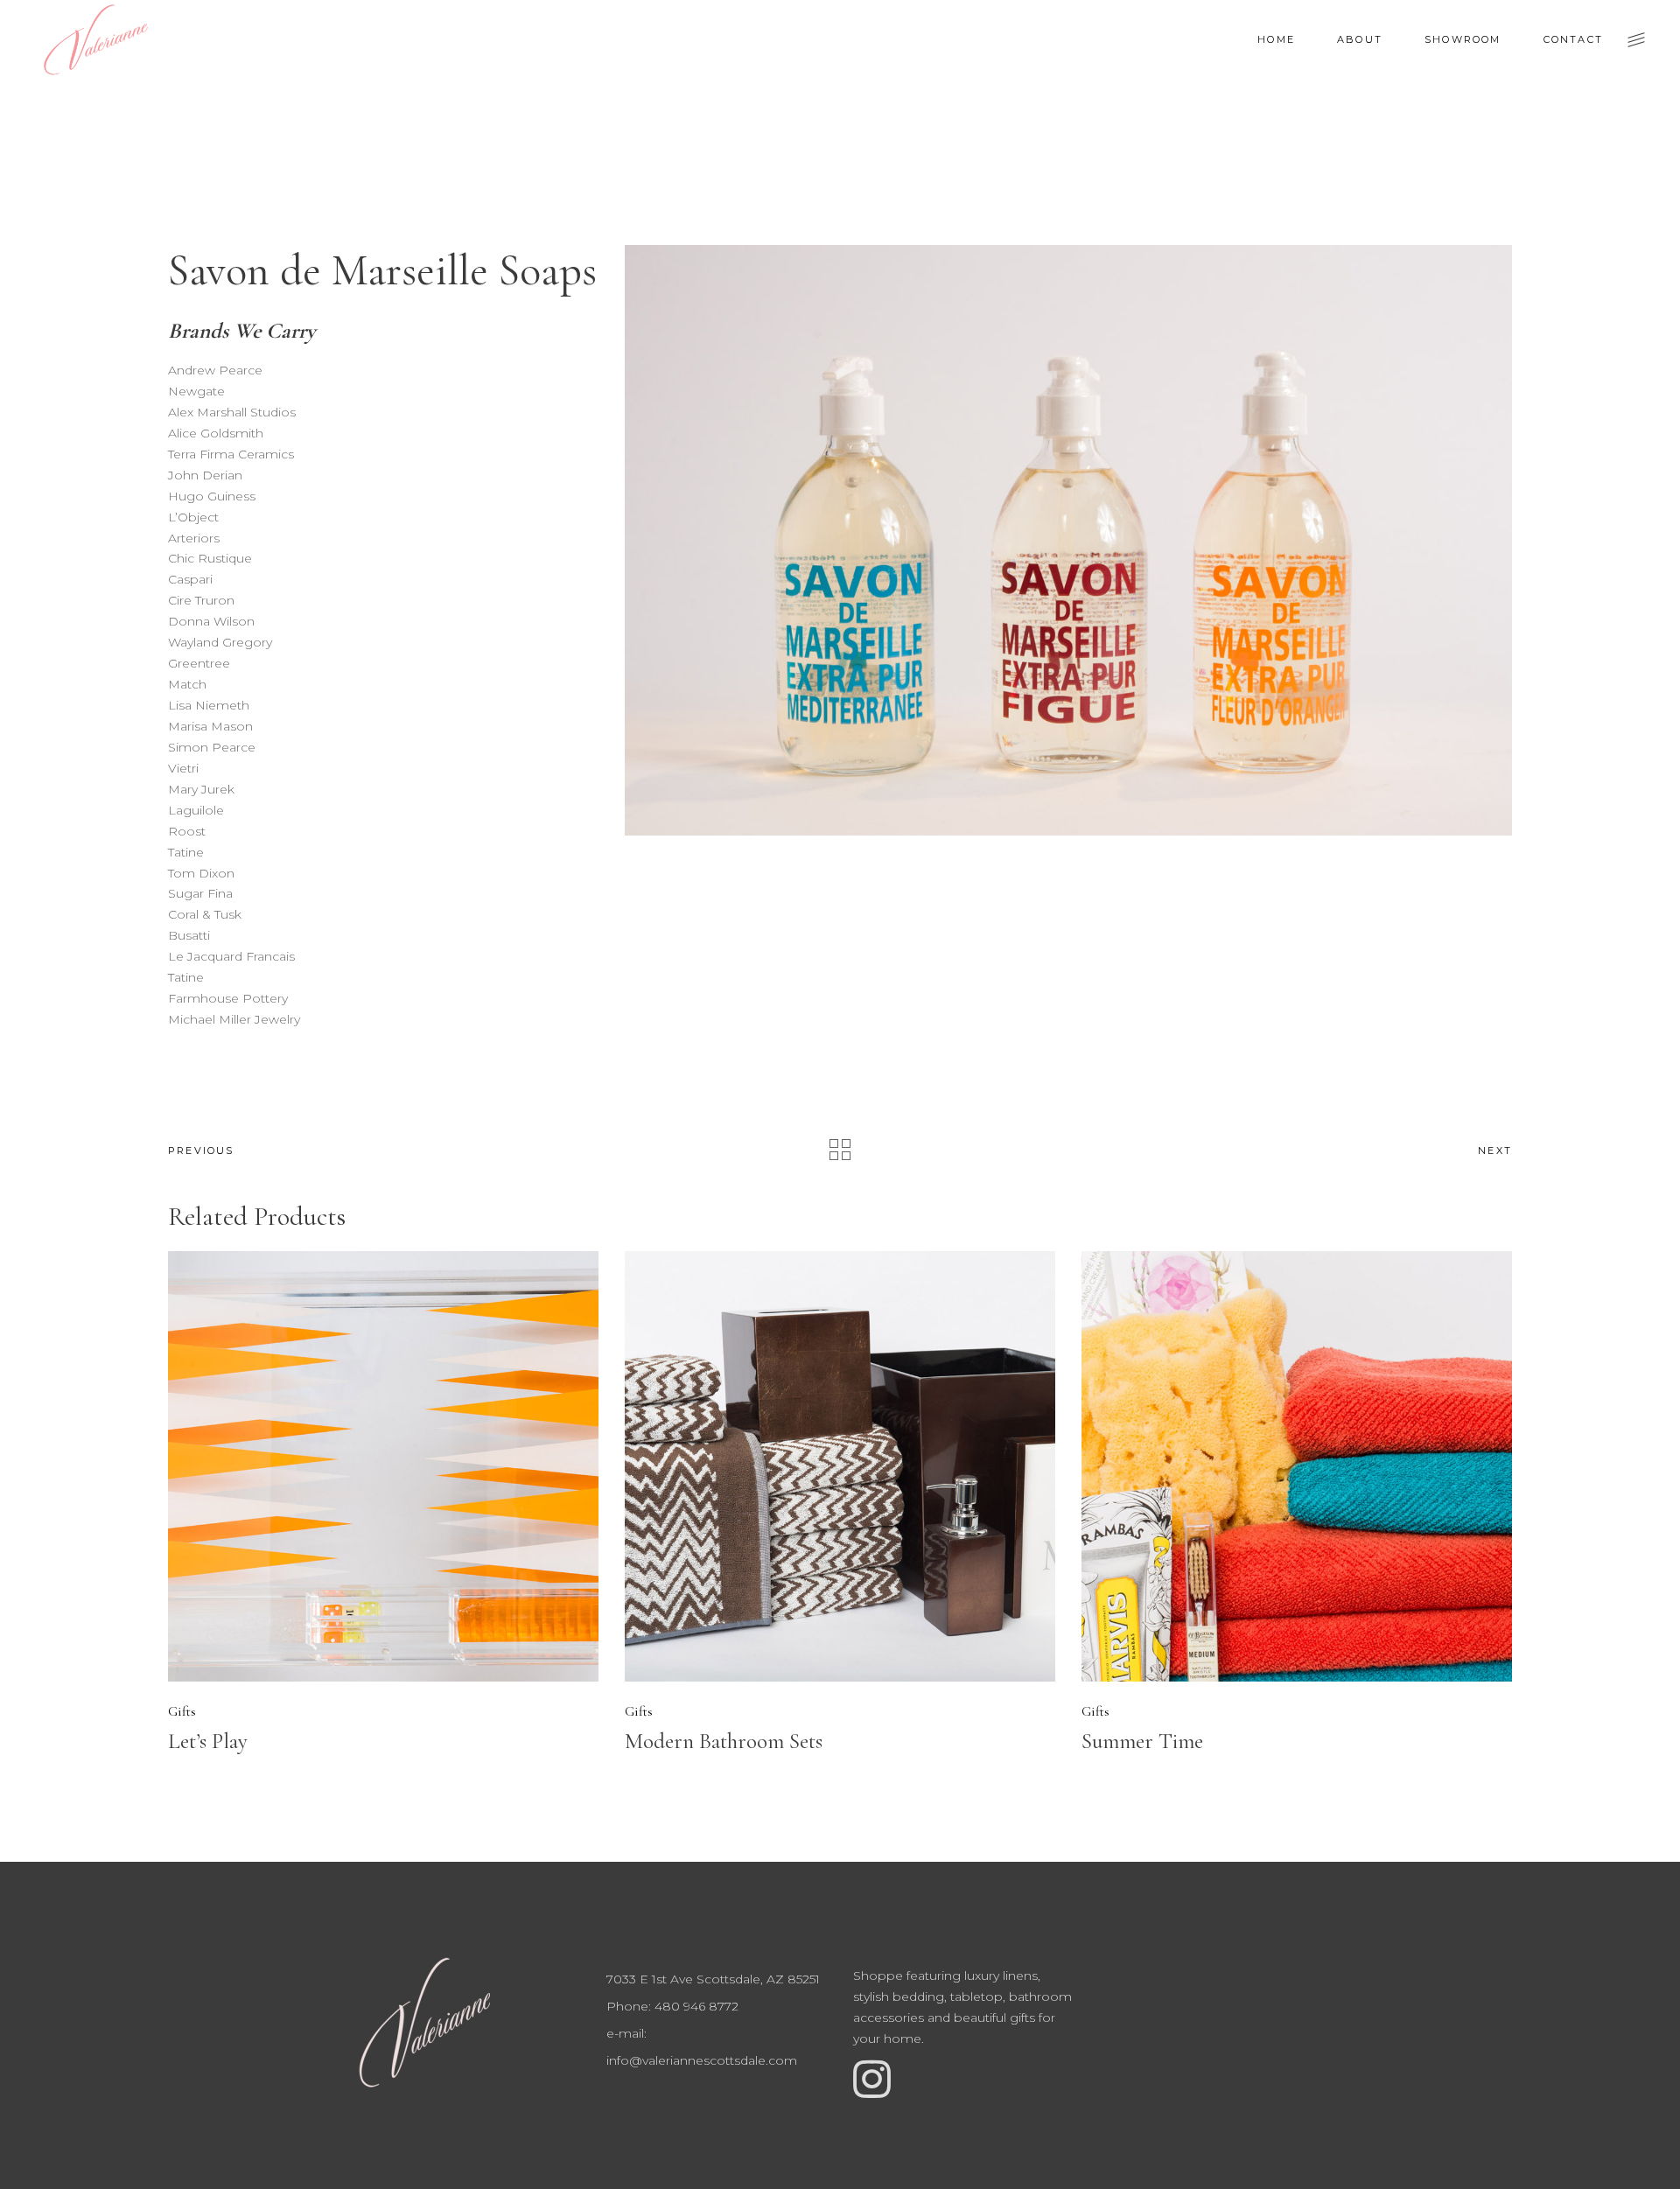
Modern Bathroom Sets (724, 1741)
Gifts (182, 1711)
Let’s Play (208, 1741)
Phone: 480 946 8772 (672, 2006)
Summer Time (1142, 1741)
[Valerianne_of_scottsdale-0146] (1068, 540)
